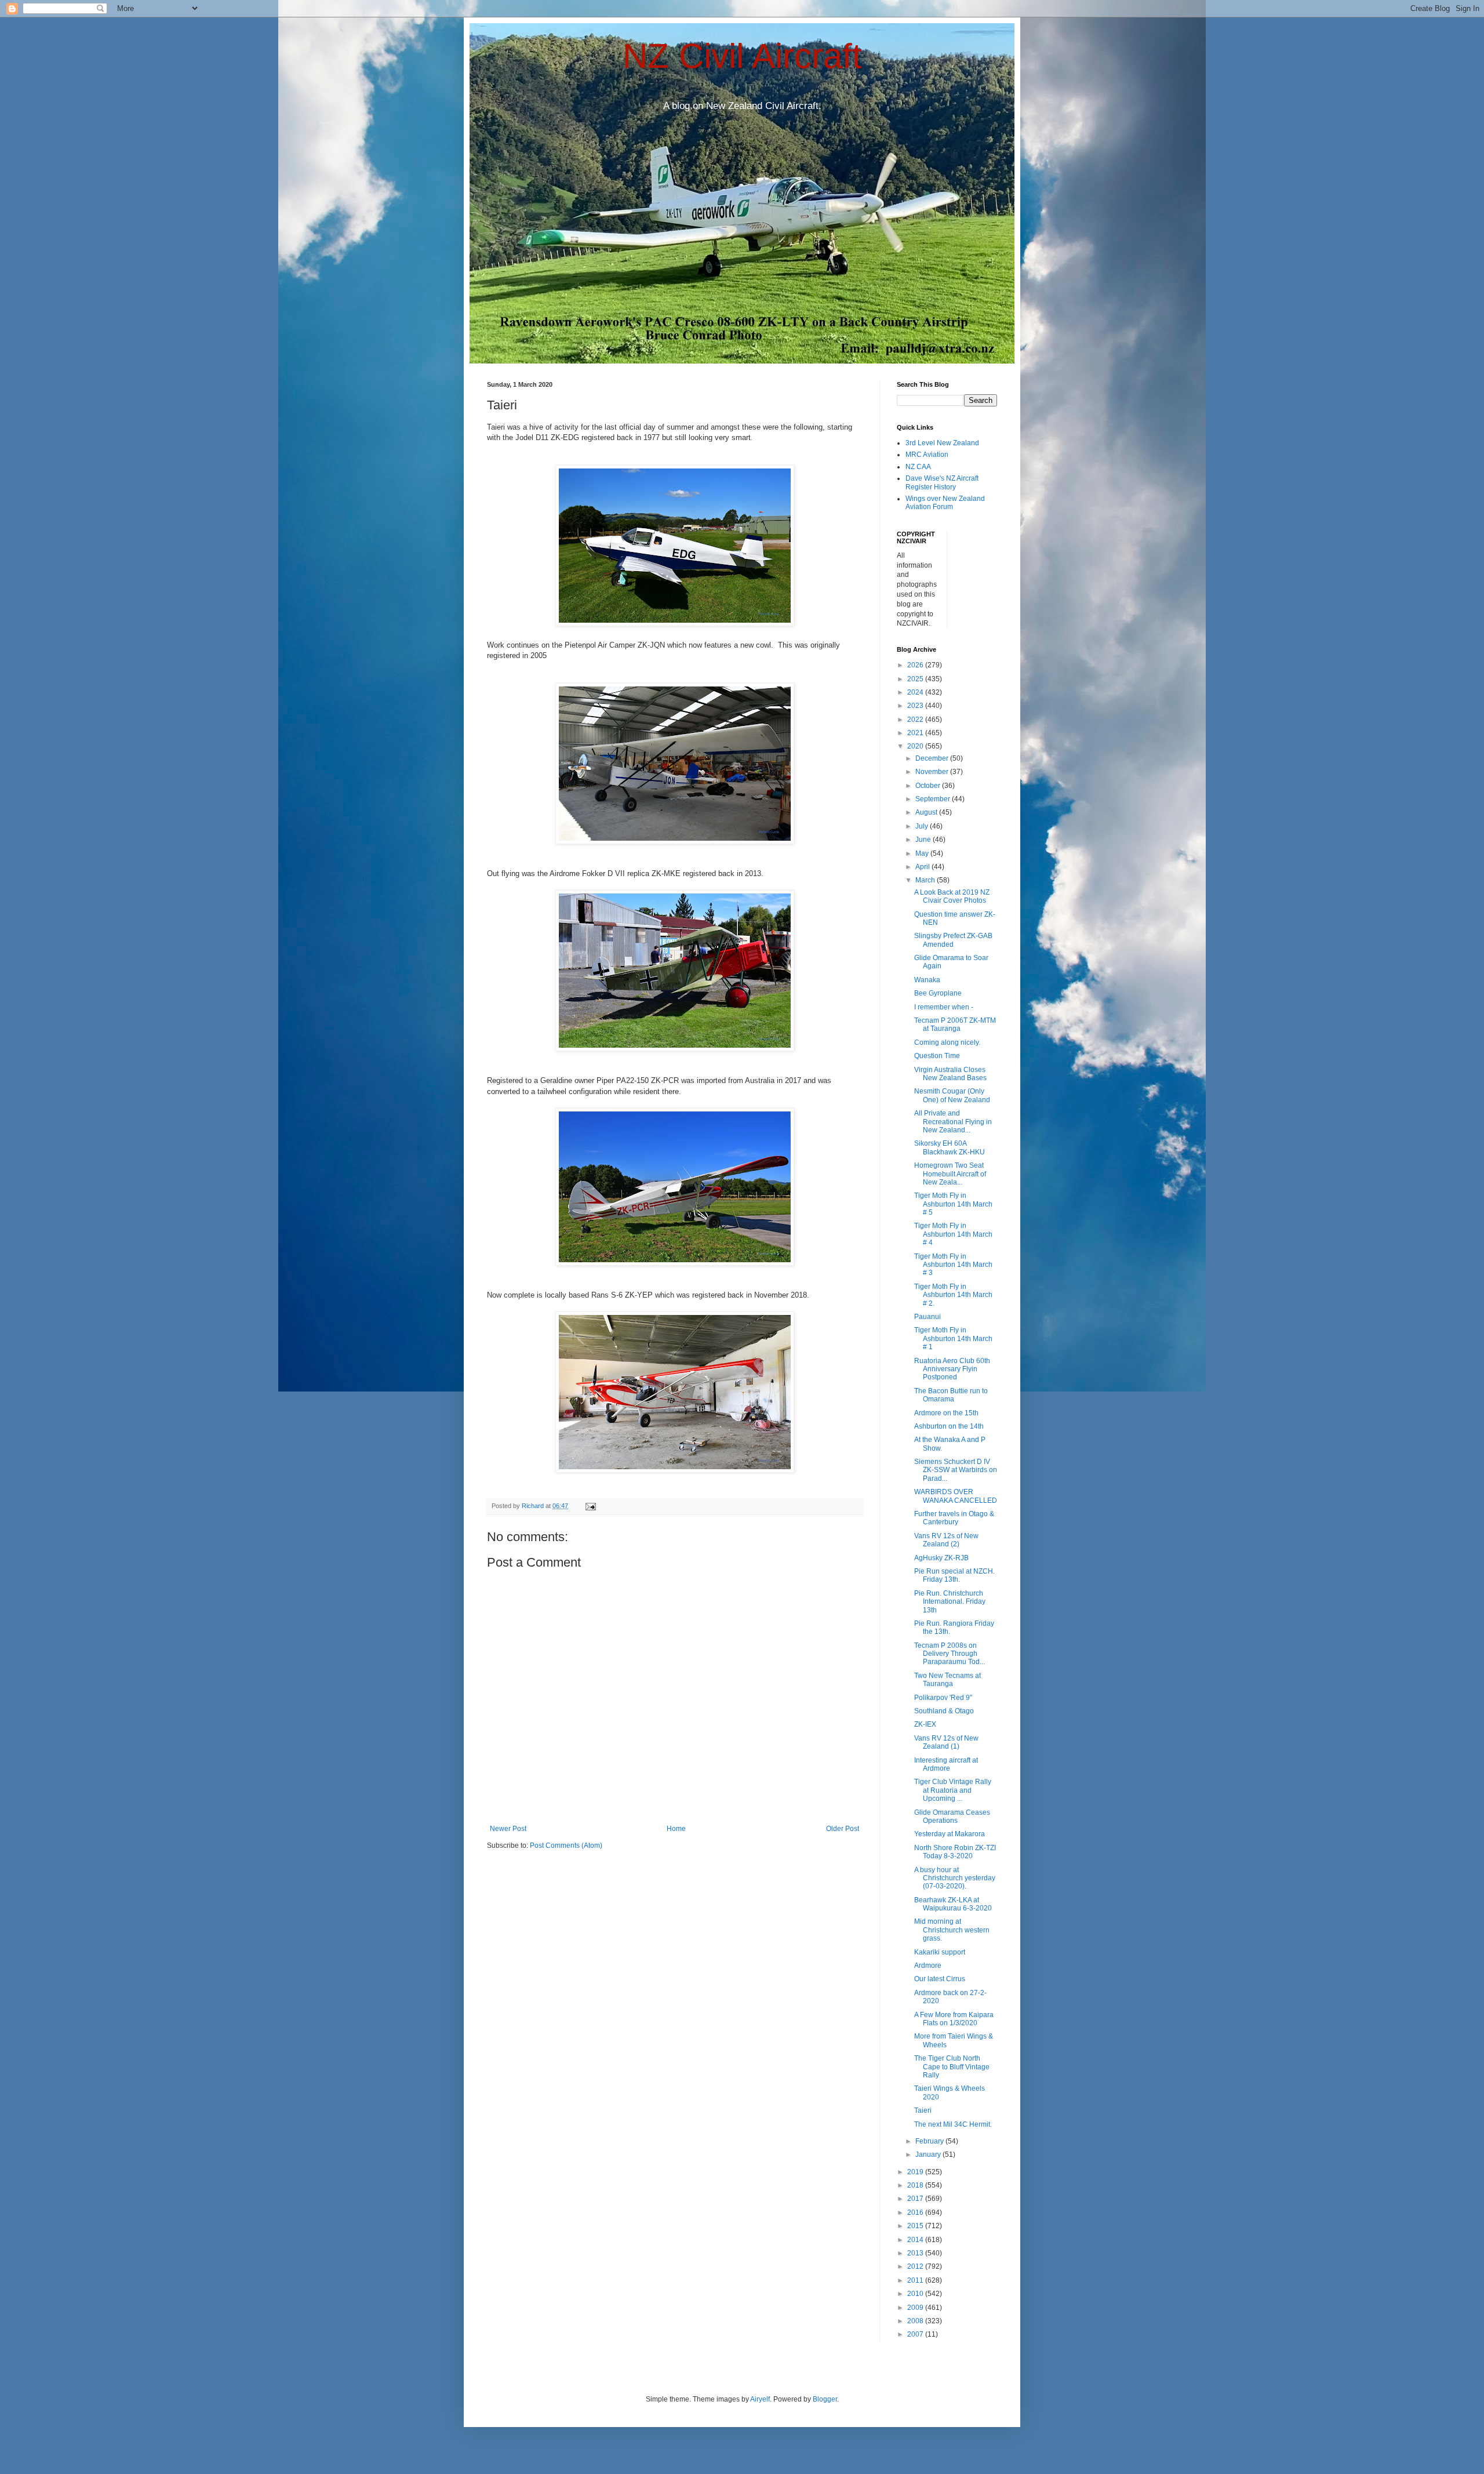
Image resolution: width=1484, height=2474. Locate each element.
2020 (916, 746)
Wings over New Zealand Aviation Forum (945, 503)
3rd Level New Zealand (942, 443)
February (930, 2141)
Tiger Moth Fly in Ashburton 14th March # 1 (953, 1338)
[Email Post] (590, 1506)
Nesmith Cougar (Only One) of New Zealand (952, 1095)
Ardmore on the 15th (946, 1413)
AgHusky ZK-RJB (941, 1558)
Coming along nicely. (947, 1042)
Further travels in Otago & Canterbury (954, 1518)
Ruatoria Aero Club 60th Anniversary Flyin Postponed (952, 1369)
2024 (916, 692)
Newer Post (508, 1829)
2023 (916, 706)
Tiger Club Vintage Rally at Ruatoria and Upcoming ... (953, 1790)
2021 (916, 733)
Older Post (843, 1829)
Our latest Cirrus (940, 1979)
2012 (916, 2266)
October (929, 786)
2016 (916, 2213)
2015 (916, 2226)
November (933, 772)
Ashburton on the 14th (949, 1426)
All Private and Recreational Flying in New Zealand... (953, 1122)
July (923, 826)
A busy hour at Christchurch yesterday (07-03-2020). (955, 1878)
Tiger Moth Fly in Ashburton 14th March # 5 (953, 1204)
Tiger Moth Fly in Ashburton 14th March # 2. (953, 1295)
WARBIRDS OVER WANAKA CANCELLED (956, 1496)
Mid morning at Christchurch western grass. (952, 1930)
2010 (916, 2294)
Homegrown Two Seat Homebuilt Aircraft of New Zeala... (950, 1174)
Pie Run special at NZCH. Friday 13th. (954, 1575)
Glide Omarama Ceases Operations (952, 1817)
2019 (916, 2172)
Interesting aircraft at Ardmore (946, 1764)
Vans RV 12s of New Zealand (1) (946, 1742)
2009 (916, 2308)
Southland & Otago (944, 1711)
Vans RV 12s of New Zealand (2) (946, 1540)
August (927, 812)
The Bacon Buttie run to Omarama (951, 1395)
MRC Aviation (927, 455)
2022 (916, 720)
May (923, 853)
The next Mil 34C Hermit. (953, 2124)
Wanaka (927, 980)
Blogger (825, 2399)
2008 (916, 2321)
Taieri (923, 2110)
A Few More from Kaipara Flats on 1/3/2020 (954, 2019)
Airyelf (760, 2399)
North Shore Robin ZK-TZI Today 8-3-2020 (955, 1852)
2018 (916, 2185)
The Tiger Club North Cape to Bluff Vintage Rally (952, 2067)
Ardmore (928, 1966)
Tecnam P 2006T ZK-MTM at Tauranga (955, 1025)
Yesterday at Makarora (950, 1834)
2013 (916, 2253)
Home (676, 1829)
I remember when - (944, 1007)
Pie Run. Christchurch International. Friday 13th (950, 1602)
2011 (916, 2280)
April (923, 867)
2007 (916, 2334)
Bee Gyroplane (938, 993)
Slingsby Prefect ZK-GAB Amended (953, 940)
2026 (916, 665)
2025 (916, 679)
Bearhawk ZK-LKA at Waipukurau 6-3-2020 (953, 1904)
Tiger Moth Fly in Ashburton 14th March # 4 (953, 1234)
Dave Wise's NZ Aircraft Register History (942, 482)
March (926, 880)
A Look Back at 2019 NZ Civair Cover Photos (952, 896)
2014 (916, 2240)
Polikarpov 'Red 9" (943, 1698)
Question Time (937, 1056)
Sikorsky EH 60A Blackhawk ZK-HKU (950, 1147)
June (924, 840)
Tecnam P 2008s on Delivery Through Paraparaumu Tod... (950, 1654)
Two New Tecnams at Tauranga (947, 1680)
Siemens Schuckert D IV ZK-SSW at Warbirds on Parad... (956, 1470)
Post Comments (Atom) (566, 1845)
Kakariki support (940, 1952)
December (933, 758)
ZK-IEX (925, 1724)
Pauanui (927, 1317)
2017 (916, 2199)
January (929, 2155)
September (934, 799)
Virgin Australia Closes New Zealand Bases (950, 1074)
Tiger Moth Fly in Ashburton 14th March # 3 (953, 1265)
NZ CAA (918, 467)
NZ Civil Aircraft (742, 56)
